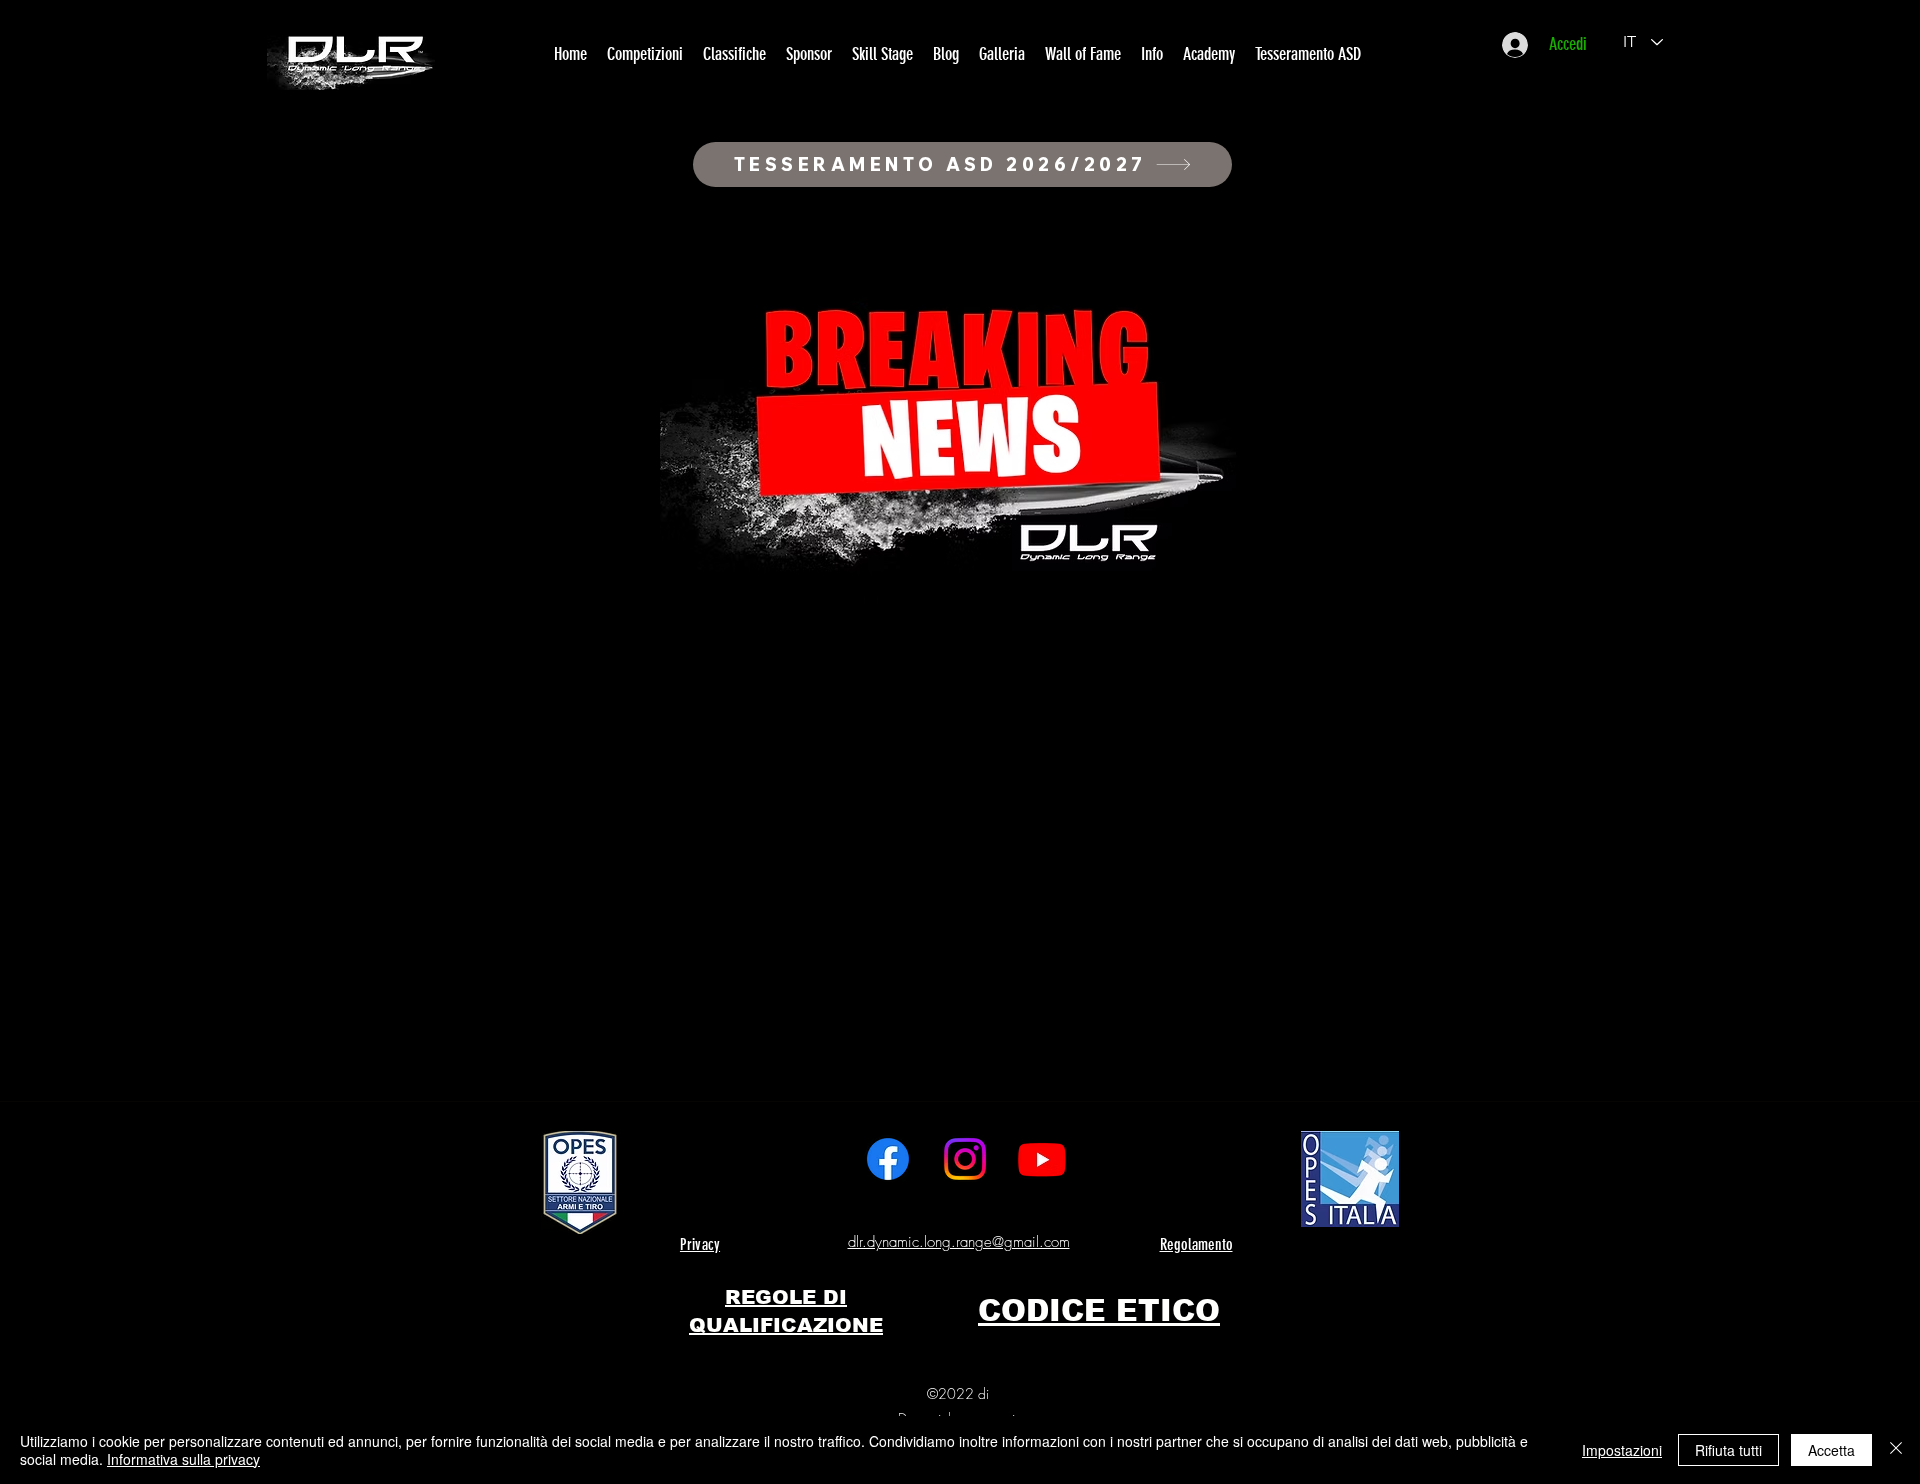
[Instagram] (965, 1159)
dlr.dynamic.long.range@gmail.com (959, 1242)
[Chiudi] (1896, 1450)
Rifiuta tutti (1728, 1450)
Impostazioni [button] (1622, 1450)
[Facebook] (888, 1159)
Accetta (1831, 1450)
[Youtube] (1042, 1159)
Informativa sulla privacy (183, 1459)
